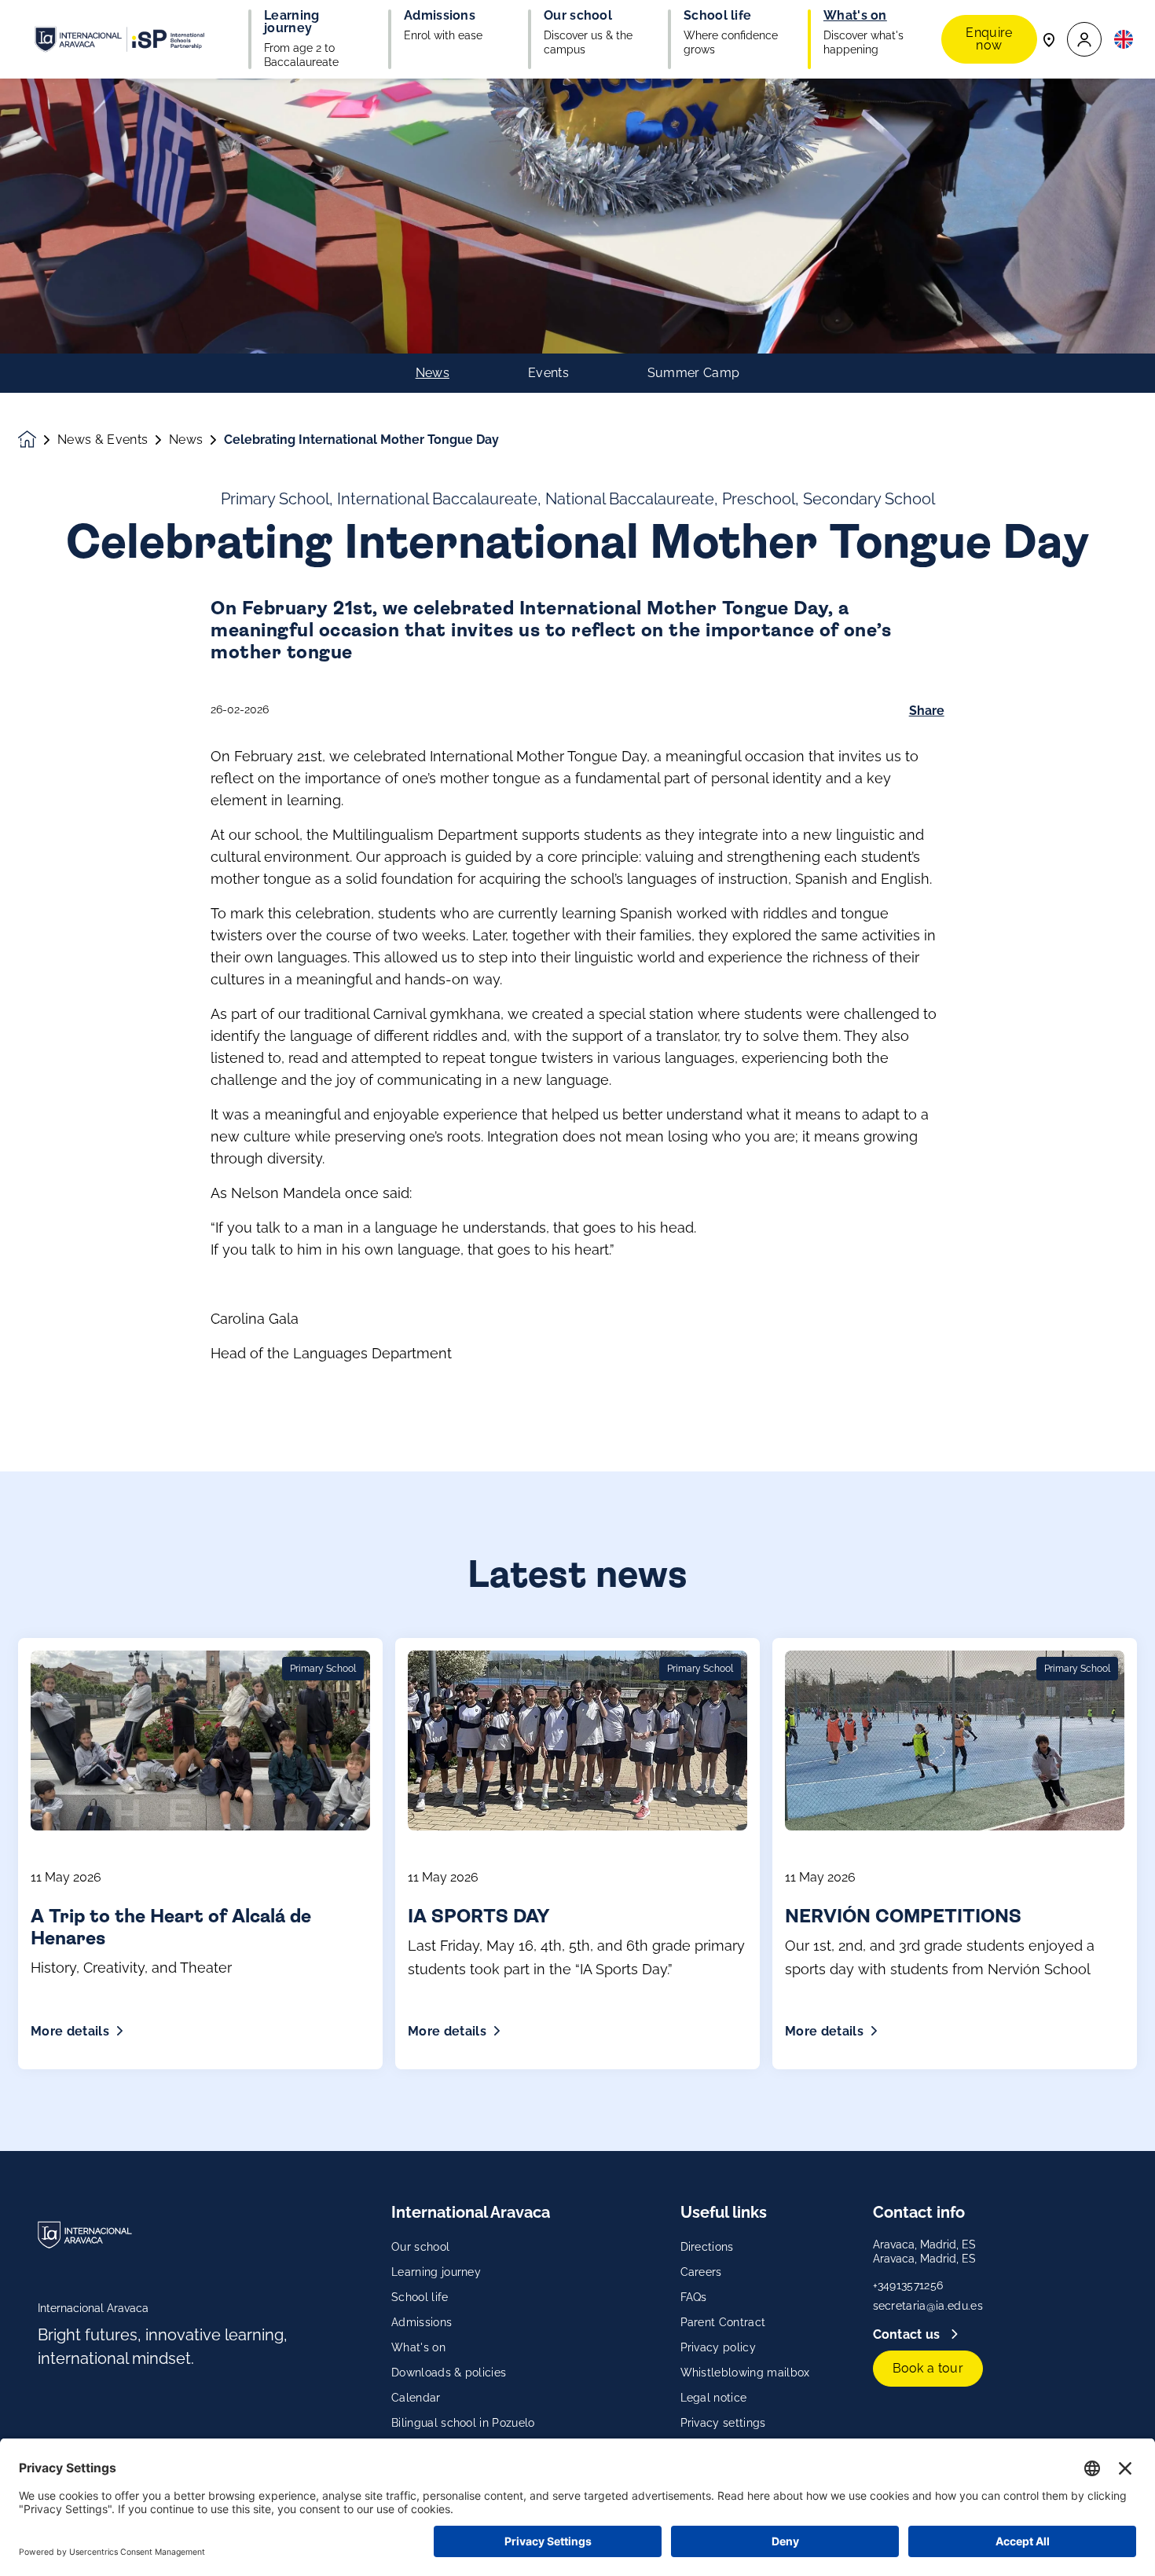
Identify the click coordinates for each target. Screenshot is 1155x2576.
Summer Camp (694, 373)
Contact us (909, 2334)
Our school (420, 2247)
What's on (418, 2347)
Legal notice (714, 2398)
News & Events (103, 440)
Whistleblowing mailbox (745, 2373)
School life (420, 2297)
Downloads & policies (449, 2373)
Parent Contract (723, 2322)
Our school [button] (578, 16)
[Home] (119, 39)
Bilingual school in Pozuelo (463, 2423)
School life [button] (718, 16)
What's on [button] (855, 16)
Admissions (422, 2322)
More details (70, 2031)
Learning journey (436, 2272)
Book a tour (928, 2368)
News (433, 373)
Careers (701, 2272)
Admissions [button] (440, 16)
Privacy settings (723, 2423)
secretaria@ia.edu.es (928, 2306)
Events (548, 373)
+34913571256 (908, 2285)
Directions (707, 2247)
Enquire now (989, 39)
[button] (1084, 40)
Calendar (416, 2398)
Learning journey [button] (292, 22)
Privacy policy (718, 2347)
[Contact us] (1049, 39)
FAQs (694, 2297)
